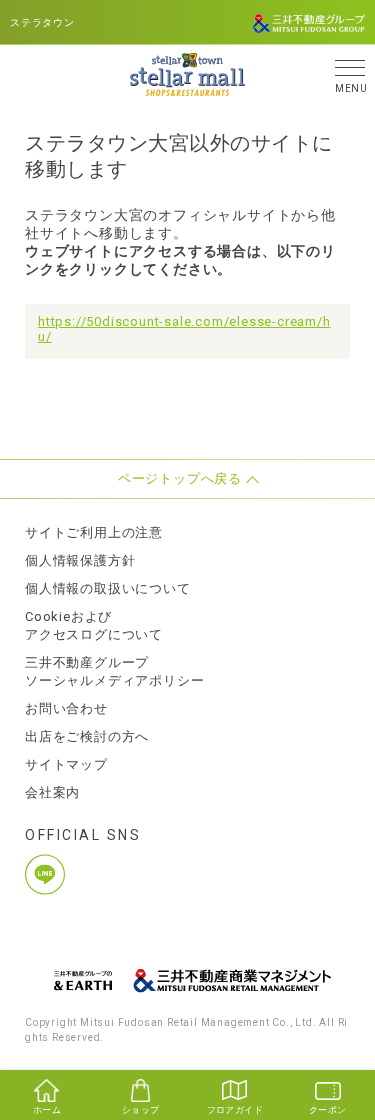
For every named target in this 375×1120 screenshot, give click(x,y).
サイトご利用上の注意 (94, 532)
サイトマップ (66, 764)
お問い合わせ (66, 708)
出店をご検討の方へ (87, 736)
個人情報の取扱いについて (108, 588)
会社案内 (52, 792)
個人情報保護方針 (80, 560)
